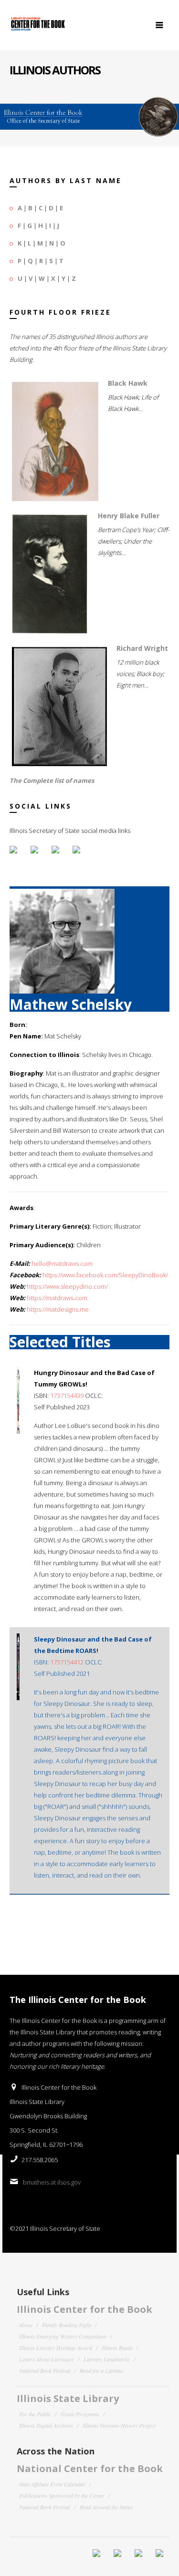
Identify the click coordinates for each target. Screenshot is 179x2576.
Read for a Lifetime (101, 2371)
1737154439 (67, 1396)
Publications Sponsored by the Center (62, 2495)
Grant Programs (80, 2414)
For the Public (35, 2414)
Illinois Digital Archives (46, 2425)
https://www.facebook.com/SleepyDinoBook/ (105, 1275)
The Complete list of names (52, 780)
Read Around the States (106, 2507)
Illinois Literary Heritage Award (56, 2348)
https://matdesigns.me (58, 1309)
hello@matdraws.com (62, 1263)
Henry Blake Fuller (129, 516)
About (26, 2325)
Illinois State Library (68, 2398)
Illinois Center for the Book (84, 2309)
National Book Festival (45, 2371)
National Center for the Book (90, 2468)
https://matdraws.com (57, 1298)
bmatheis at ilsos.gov (52, 2182)
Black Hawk (128, 383)
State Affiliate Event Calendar (52, 2484)
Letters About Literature (47, 2359)
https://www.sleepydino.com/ (67, 1286)
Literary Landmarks (107, 2359)
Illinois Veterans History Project (119, 2425)
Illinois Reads (117, 2348)
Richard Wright (142, 648)
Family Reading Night (67, 2325)
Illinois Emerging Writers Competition (63, 2336)
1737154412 (67, 1662)
